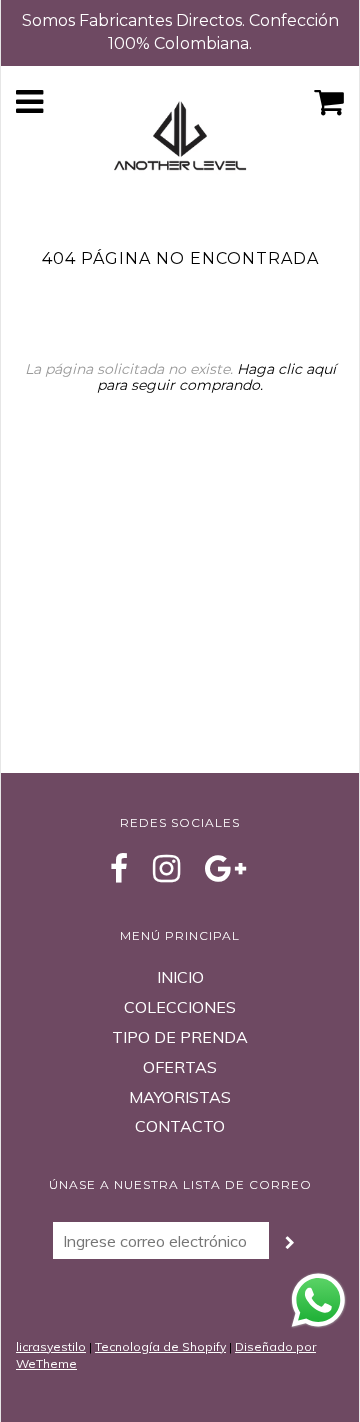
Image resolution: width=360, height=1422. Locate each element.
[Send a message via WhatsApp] (318, 1300)
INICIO (180, 977)
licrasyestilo (51, 1346)
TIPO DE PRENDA (180, 1037)
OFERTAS (180, 1067)
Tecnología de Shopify (160, 1346)
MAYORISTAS (180, 1097)
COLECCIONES (180, 1007)
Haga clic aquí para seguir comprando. (216, 376)
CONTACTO (180, 1126)
